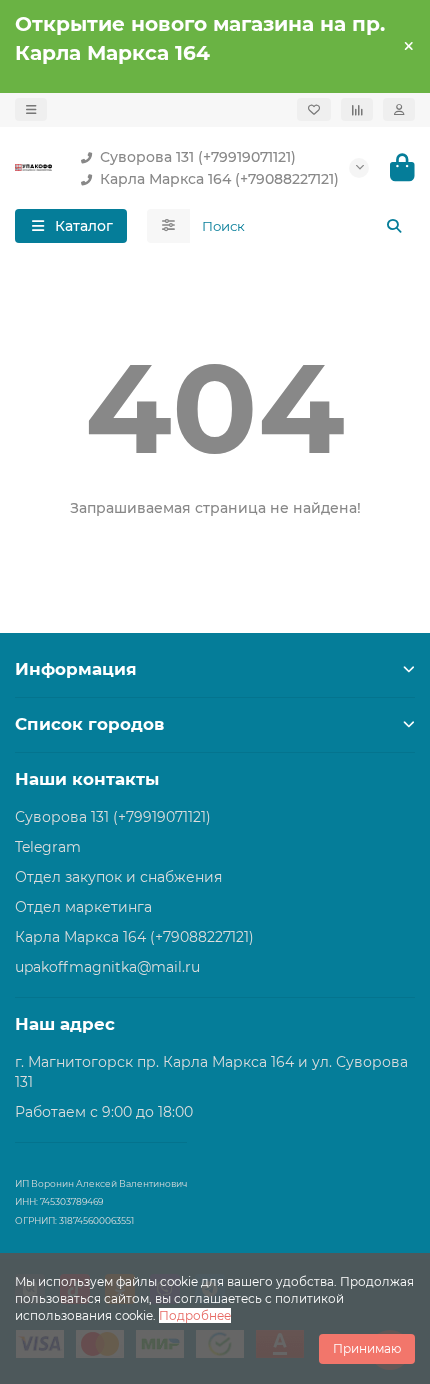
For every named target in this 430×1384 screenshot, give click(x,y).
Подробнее (195, 1315)
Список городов (89, 724)
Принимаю (367, 1348)
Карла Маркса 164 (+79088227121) (219, 179)
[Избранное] (314, 109)
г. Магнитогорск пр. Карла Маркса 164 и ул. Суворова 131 (211, 1072)
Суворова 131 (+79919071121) (198, 157)
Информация (76, 669)
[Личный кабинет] (399, 109)
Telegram (48, 847)
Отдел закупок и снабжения (118, 877)
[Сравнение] (357, 109)
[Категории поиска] (168, 226)
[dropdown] (31, 109)
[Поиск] (394, 226)
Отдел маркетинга (83, 907)
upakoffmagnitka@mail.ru (107, 967)
